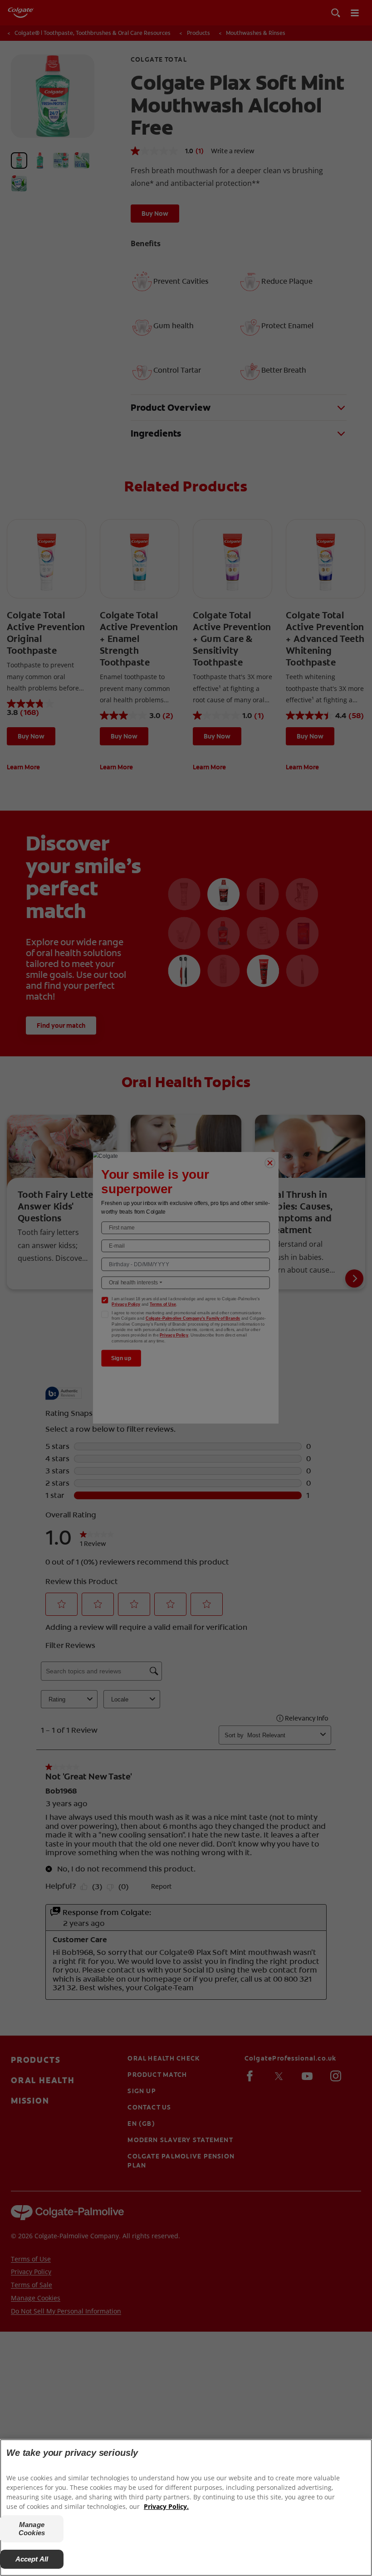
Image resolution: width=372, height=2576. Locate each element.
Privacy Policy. (166, 2506)
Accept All (32, 2559)
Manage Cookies (32, 2529)
